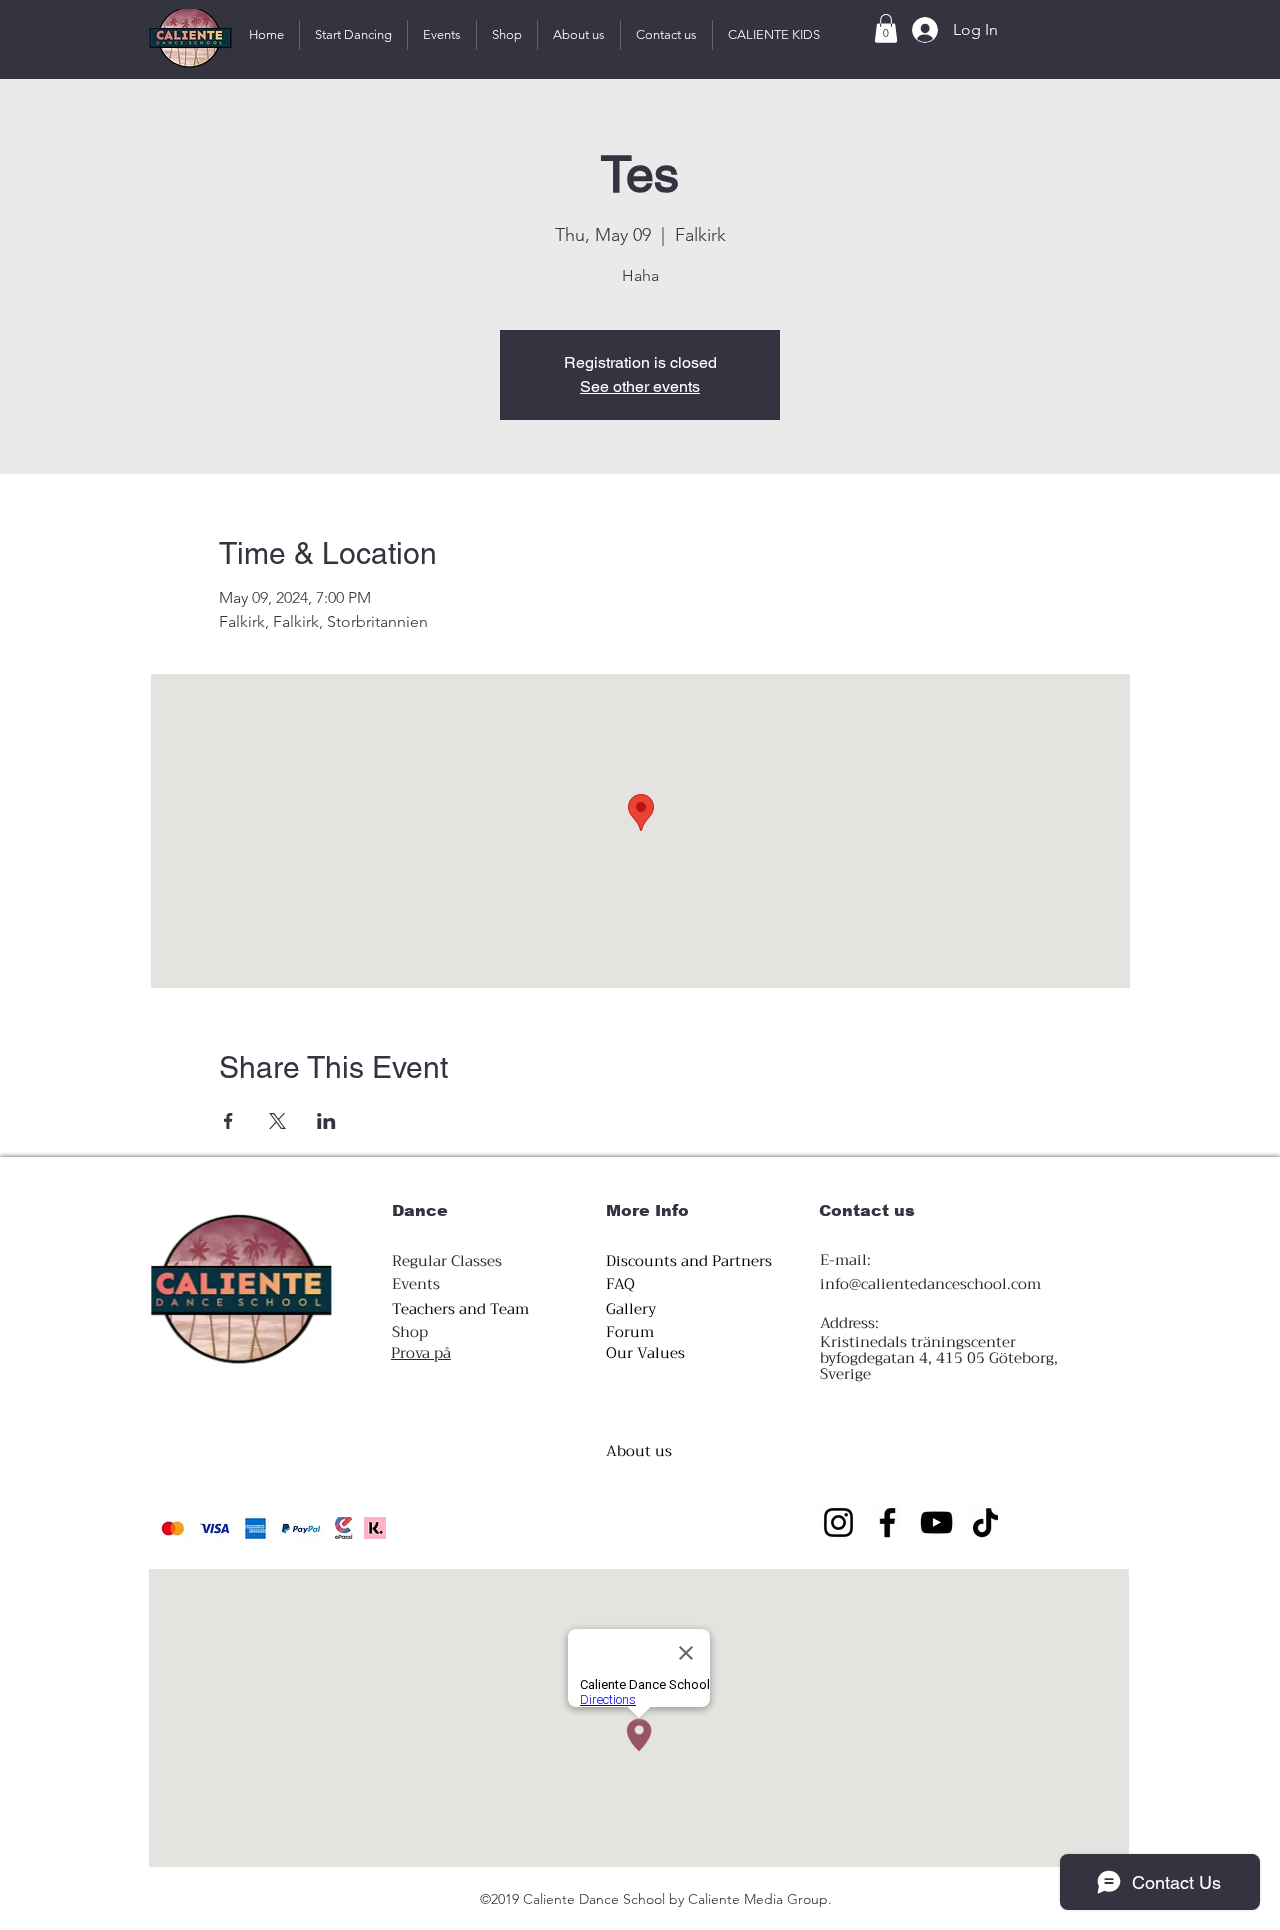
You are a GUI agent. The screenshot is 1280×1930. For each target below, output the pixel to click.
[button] (353, 35)
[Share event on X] (277, 1121)
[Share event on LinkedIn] (326, 1121)
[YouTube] (936, 1522)
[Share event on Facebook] (228, 1121)
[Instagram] (838, 1522)
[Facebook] (887, 1522)
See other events (640, 386)
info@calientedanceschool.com (930, 1284)
